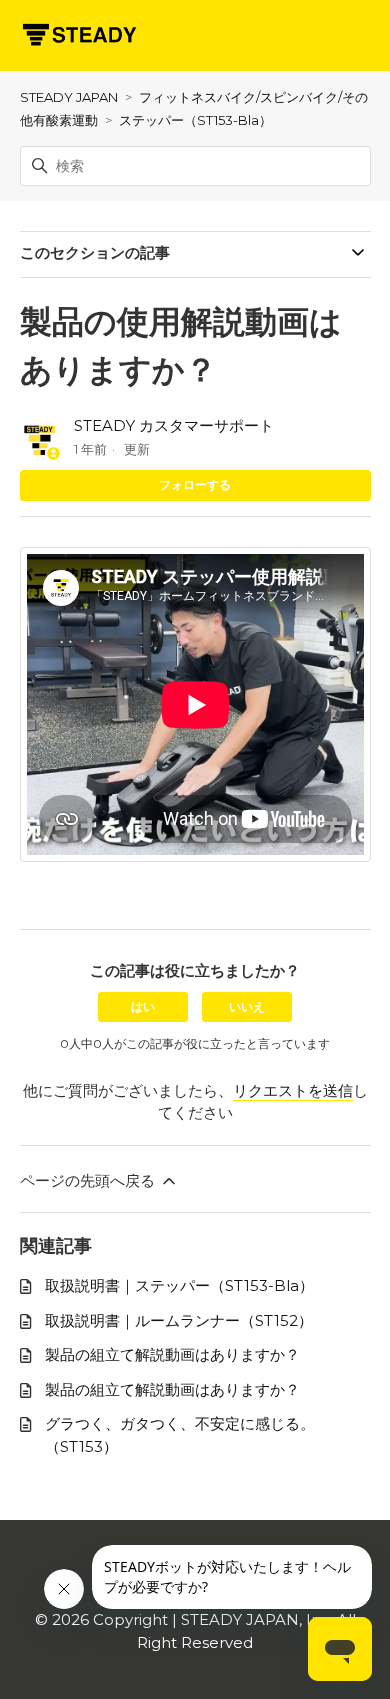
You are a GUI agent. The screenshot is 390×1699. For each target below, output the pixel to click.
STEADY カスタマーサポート (174, 425)
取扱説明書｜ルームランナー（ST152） (179, 1320)
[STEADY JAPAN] (79, 35)
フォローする (195, 484)
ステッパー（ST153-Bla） (195, 120)
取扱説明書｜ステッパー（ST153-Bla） (179, 1285)
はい (143, 1006)
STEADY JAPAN (69, 97)
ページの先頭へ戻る (89, 1180)
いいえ (247, 1006)
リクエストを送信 (293, 1090)
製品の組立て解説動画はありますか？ (172, 1354)
